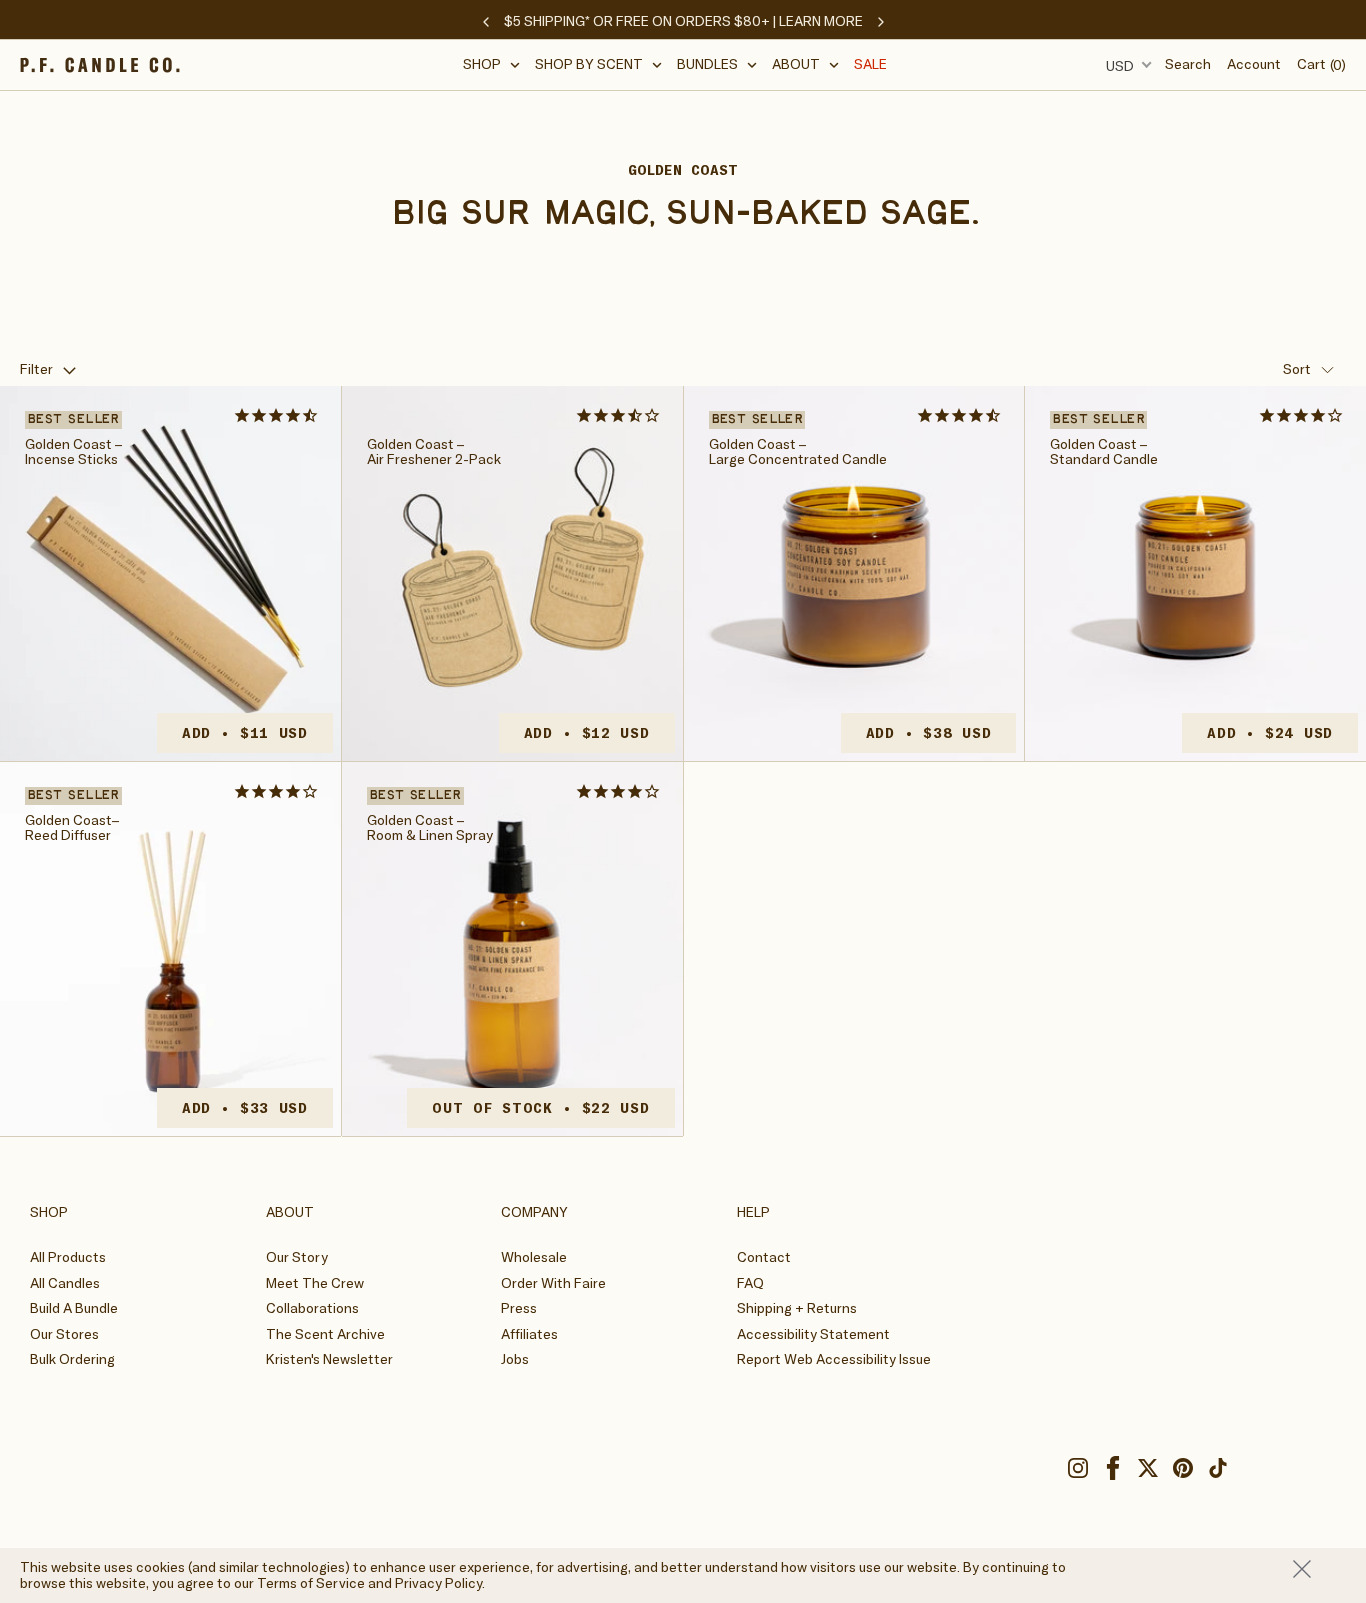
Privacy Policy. (440, 1583)
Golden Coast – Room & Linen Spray (430, 828)
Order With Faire (553, 1283)
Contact (764, 1257)
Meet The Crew (315, 1283)
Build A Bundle (74, 1308)
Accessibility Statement (813, 1334)
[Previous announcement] (486, 22)
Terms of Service (311, 1583)
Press (519, 1308)
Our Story (297, 1257)
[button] (492, 64)
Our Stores (64, 1334)
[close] (1319, 1569)
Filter (36, 369)
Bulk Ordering (72, 1359)
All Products (68, 1257)
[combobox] (1126, 65)
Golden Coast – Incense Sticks (73, 452)
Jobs (515, 1359)
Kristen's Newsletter (329, 1359)
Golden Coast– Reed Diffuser (72, 828)
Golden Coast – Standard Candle (1104, 452)
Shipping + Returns (797, 1308)
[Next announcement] (881, 22)
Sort (1297, 369)
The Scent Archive (325, 1334)
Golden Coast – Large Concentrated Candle (798, 452)
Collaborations (312, 1308)
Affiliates (529, 1334)
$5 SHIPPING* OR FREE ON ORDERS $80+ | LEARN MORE (683, 21)
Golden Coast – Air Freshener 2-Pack (434, 452)
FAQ (750, 1283)
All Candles (65, 1283)
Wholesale (534, 1257)
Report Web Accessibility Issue (834, 1359)
